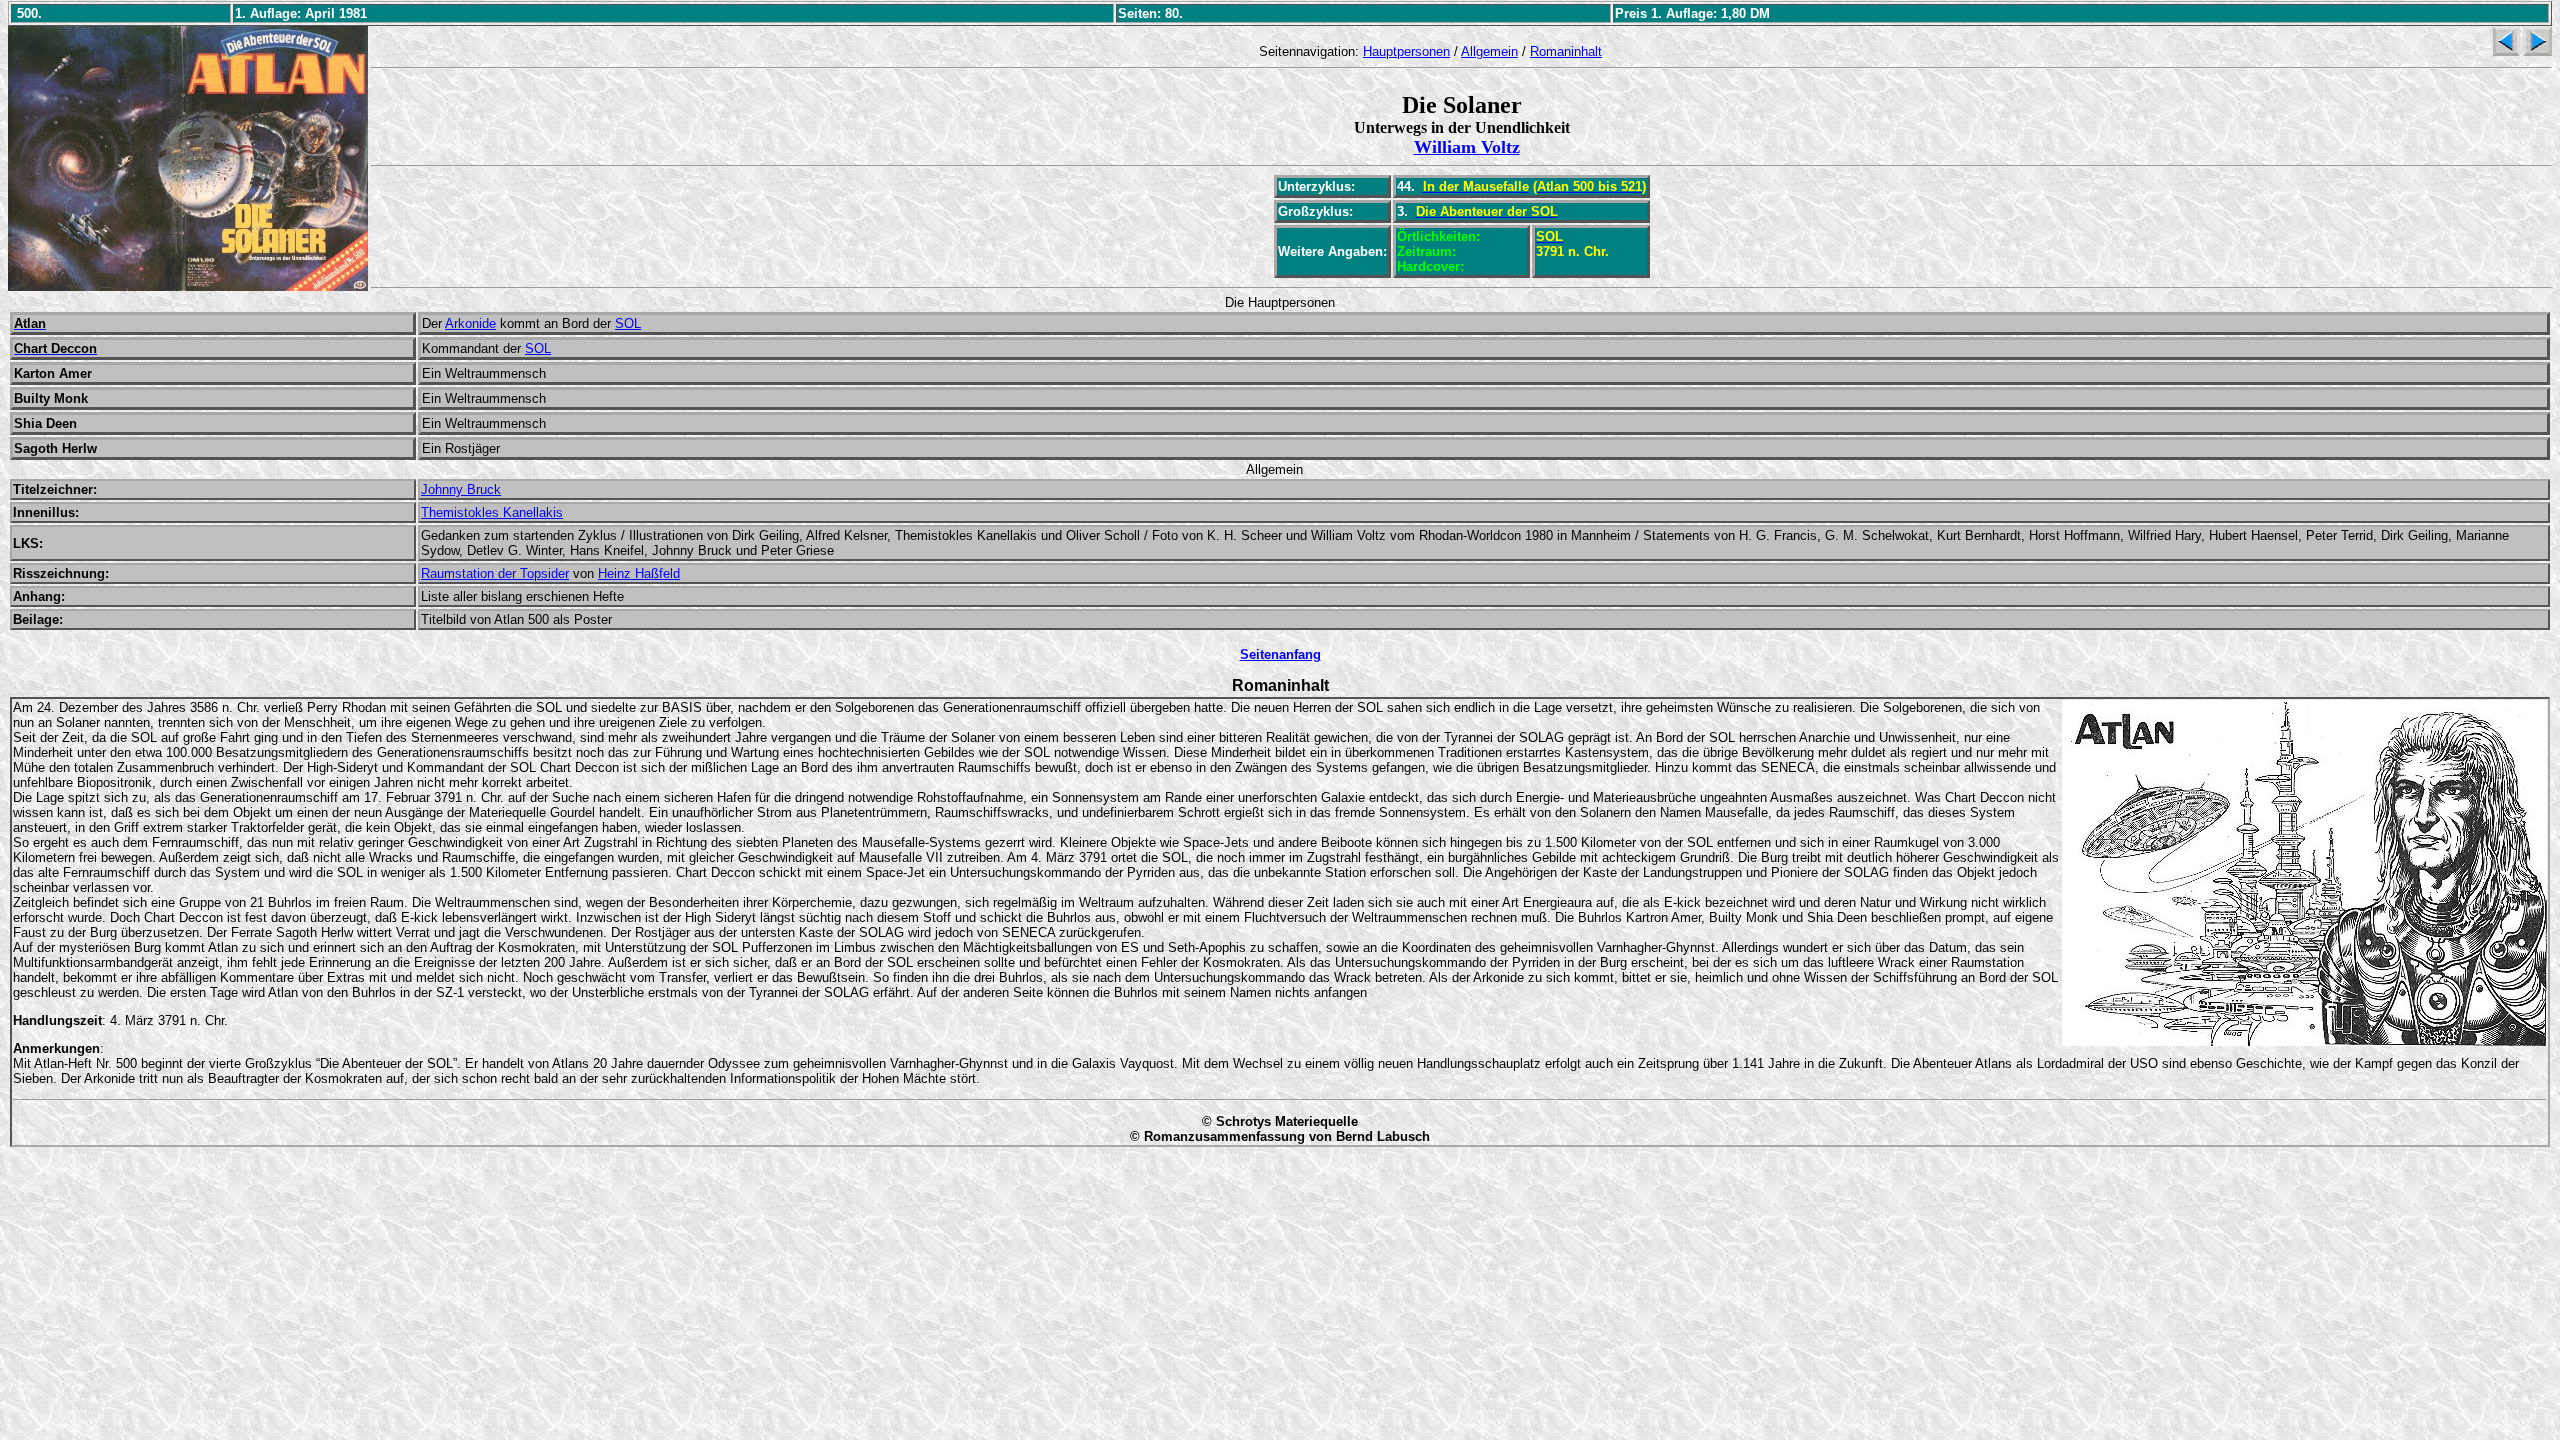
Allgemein (1489, 51)
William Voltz (1467, 147)
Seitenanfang (1280, 654)
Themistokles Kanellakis (492, 512)
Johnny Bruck (461, 489)
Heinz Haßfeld (639, 573)
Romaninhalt (1566, 51)
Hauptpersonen (1406, 51)
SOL (628, 323)
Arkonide (470, 323)
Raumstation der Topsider (495, 573)
